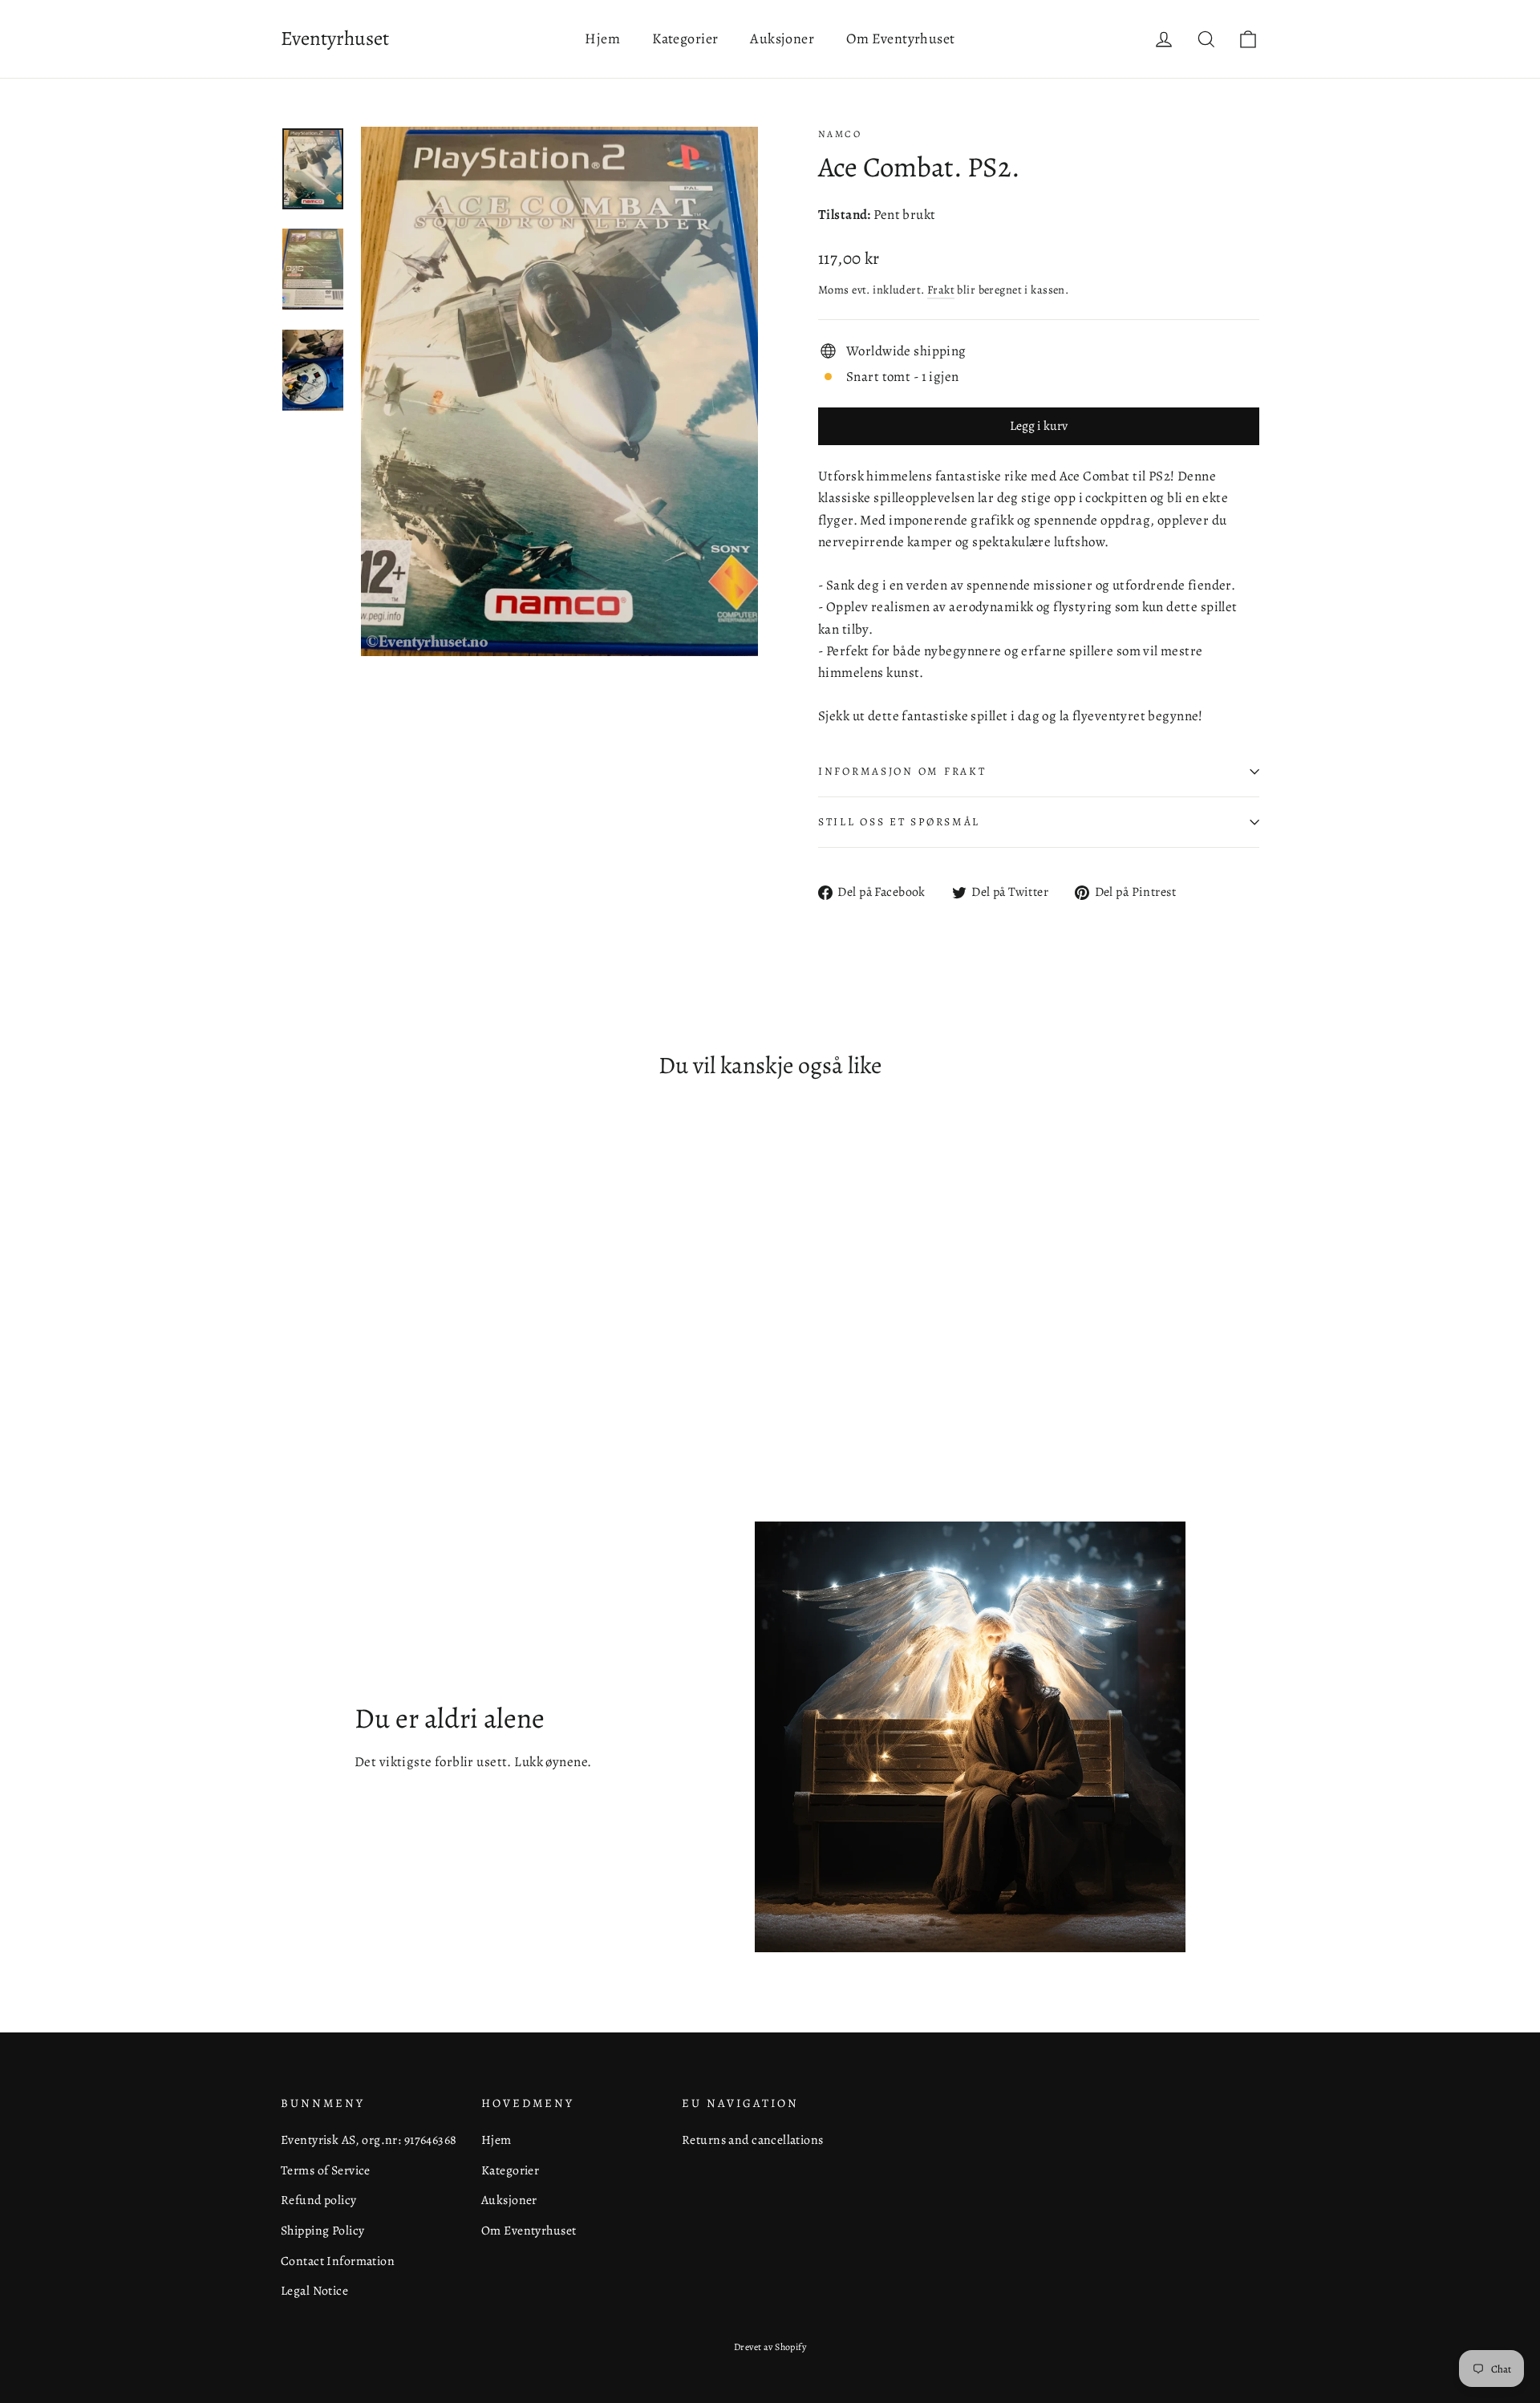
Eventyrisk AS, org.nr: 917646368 (369, 2140)
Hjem (602, 38)
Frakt (941, 290)
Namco (840, 134)
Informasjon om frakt (902, 771)
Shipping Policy (322, 2230)
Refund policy (319, 2200)
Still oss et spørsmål (899, 822)
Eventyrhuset (335, 38)
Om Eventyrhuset (900, 38)
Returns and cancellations (753, 2140)
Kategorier (685, 38)
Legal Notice (314, 2290)
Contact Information (338, 2261)
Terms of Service (326, 2170)
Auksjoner (782, 38)
